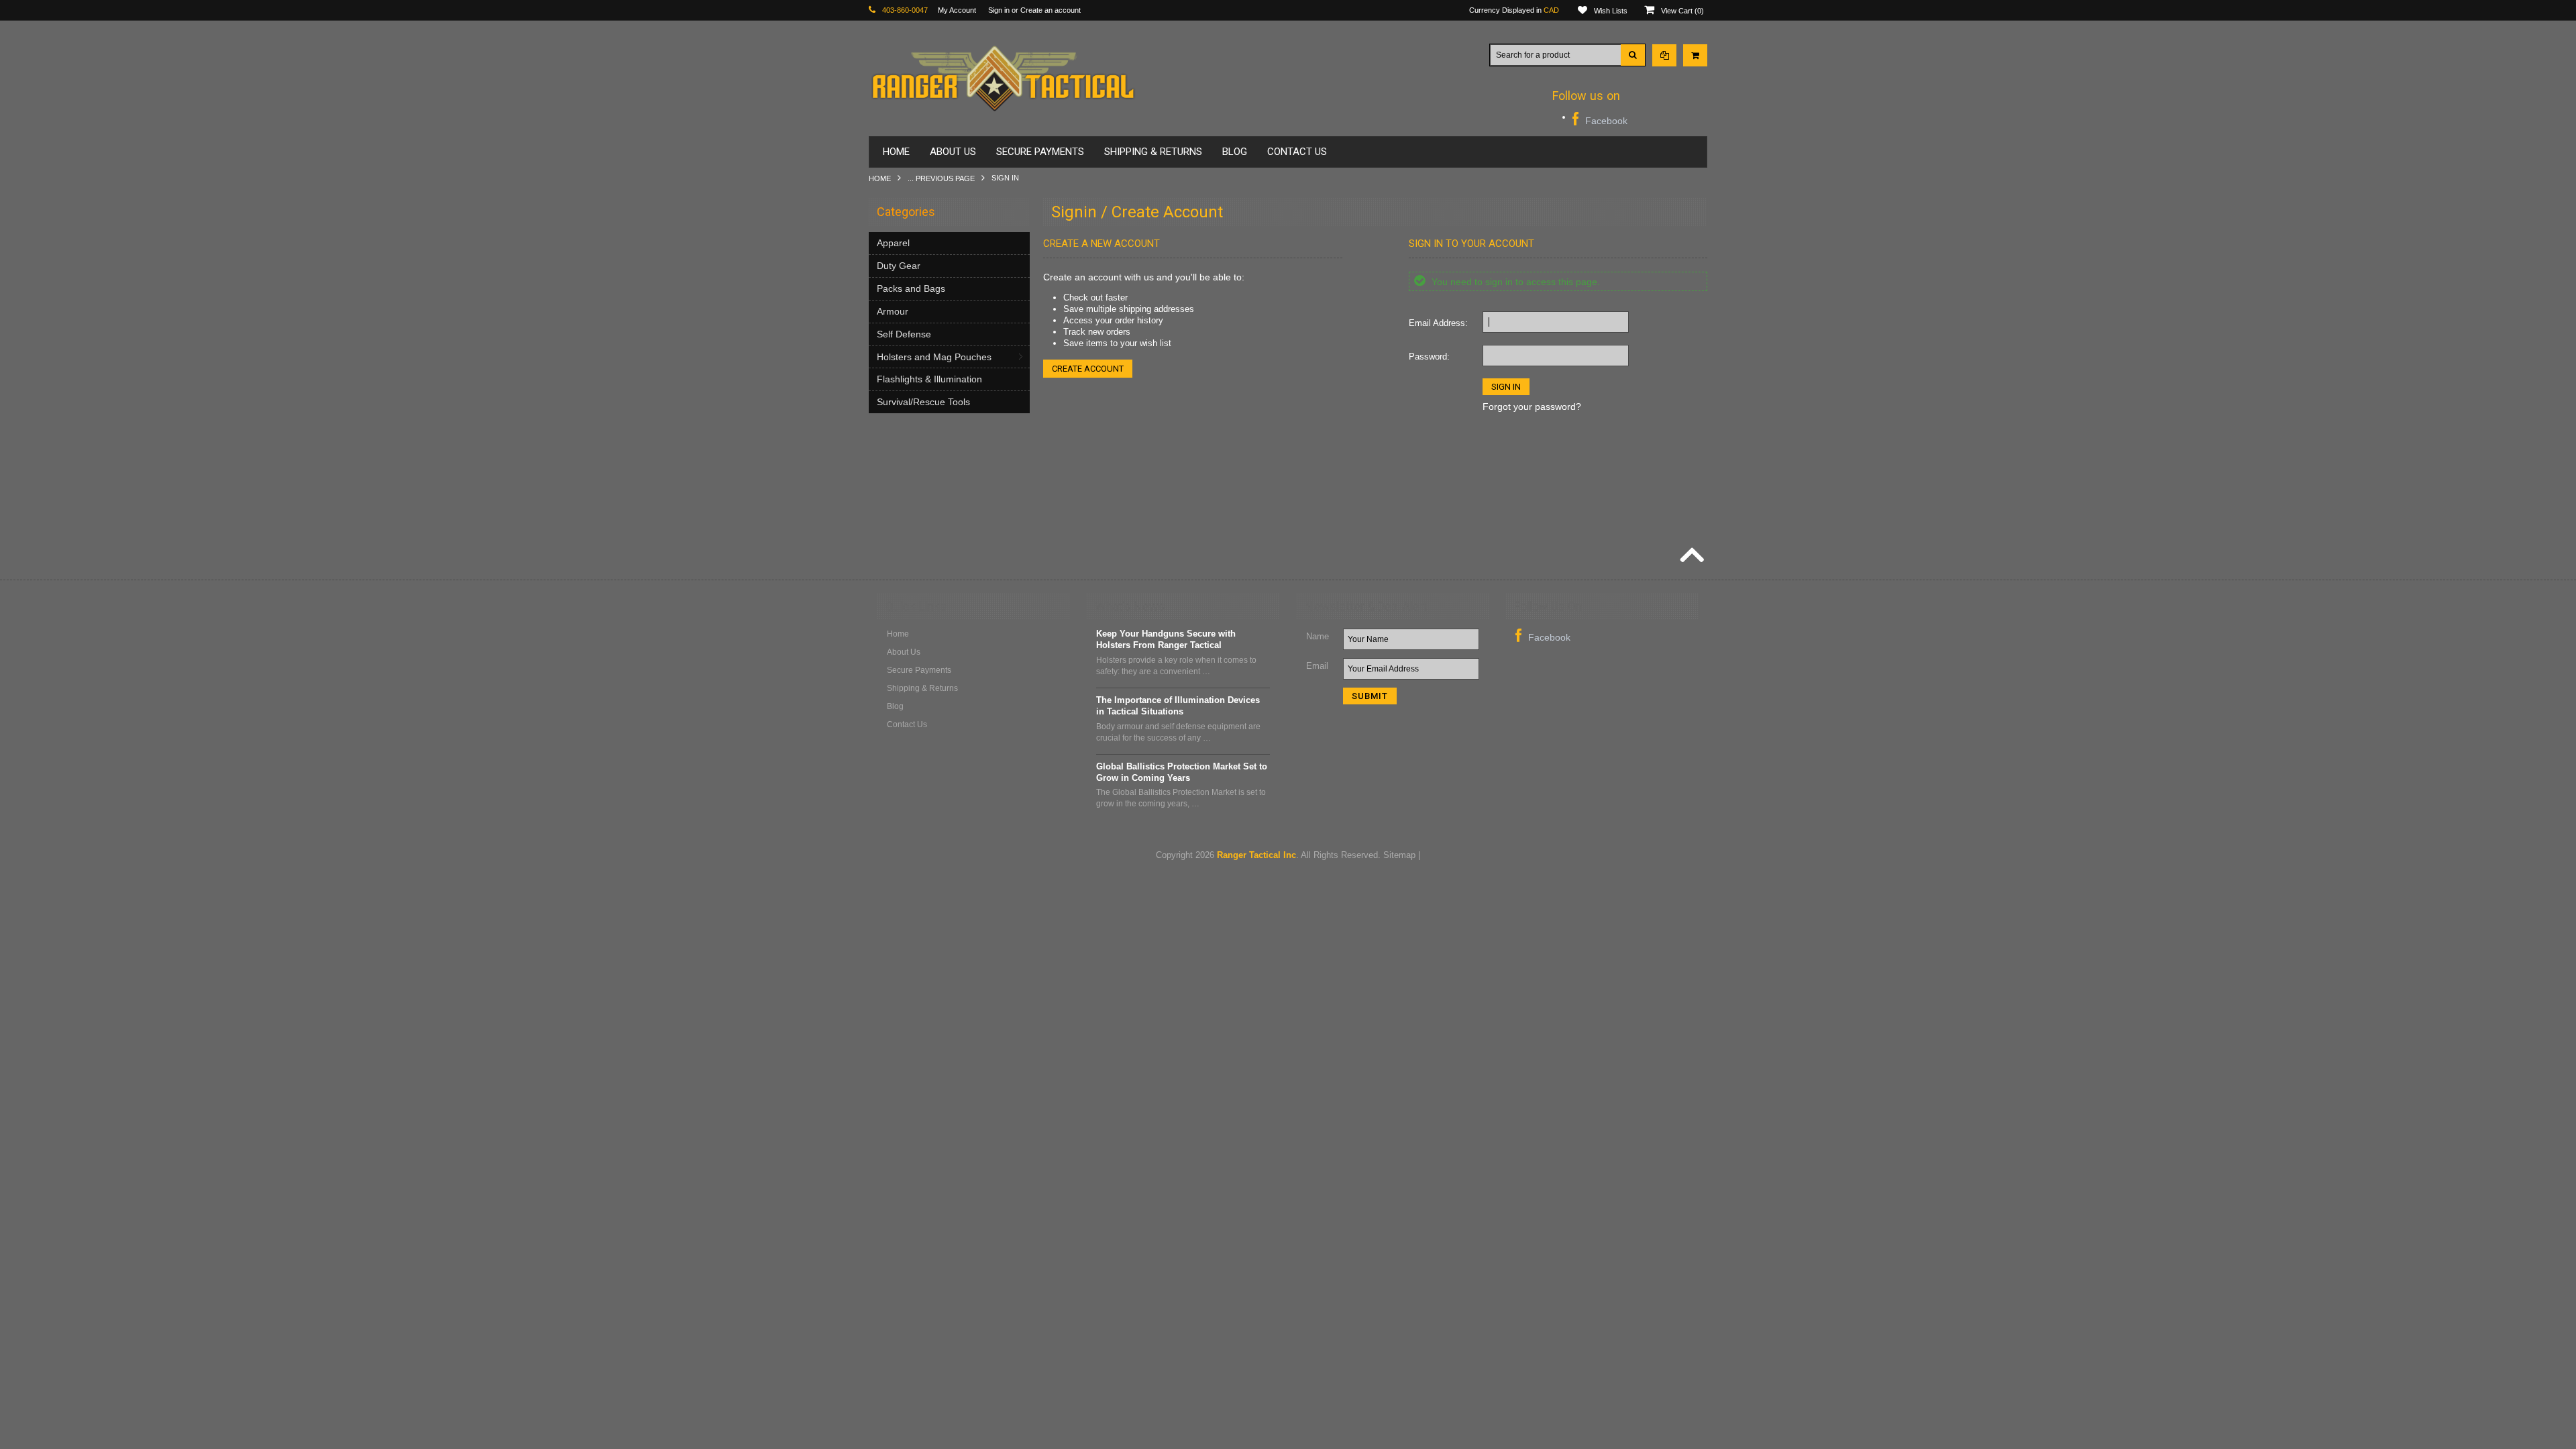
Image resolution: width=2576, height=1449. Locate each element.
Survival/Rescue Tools (923, 402)
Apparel (893, 243)
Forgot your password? (1532, 407)
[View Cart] (1695, 55)
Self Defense (904, 334)
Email (1317, 666)
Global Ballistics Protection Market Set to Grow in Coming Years (1182, 772)
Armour (893, 311)
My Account (957, 10)
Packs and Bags (911, 288)
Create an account (1051, 10)
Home (880, 178)
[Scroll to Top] (1690, 557)
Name (1318, 636)
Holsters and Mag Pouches (934, 357)
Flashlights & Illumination (929, 379)
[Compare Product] (1664, 55)
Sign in (999, 10)
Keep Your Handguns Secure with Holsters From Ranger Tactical (1166, 639)
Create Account (1088, 369)
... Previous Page (941, 178)
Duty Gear (899, 266)
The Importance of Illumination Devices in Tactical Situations (1178, 706)
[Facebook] (1600, 119)
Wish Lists (1611, 11)
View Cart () (1682, 11)
